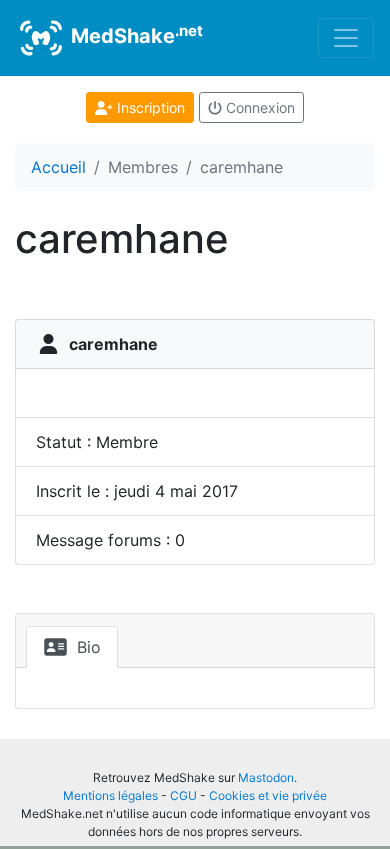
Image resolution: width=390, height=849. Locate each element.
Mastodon (266, 777)
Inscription (149, 107)
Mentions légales (110, 795)
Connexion (258, 107)
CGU (183, 795)
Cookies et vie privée (268, 795)
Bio (86, 647)
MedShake (134, 35)
